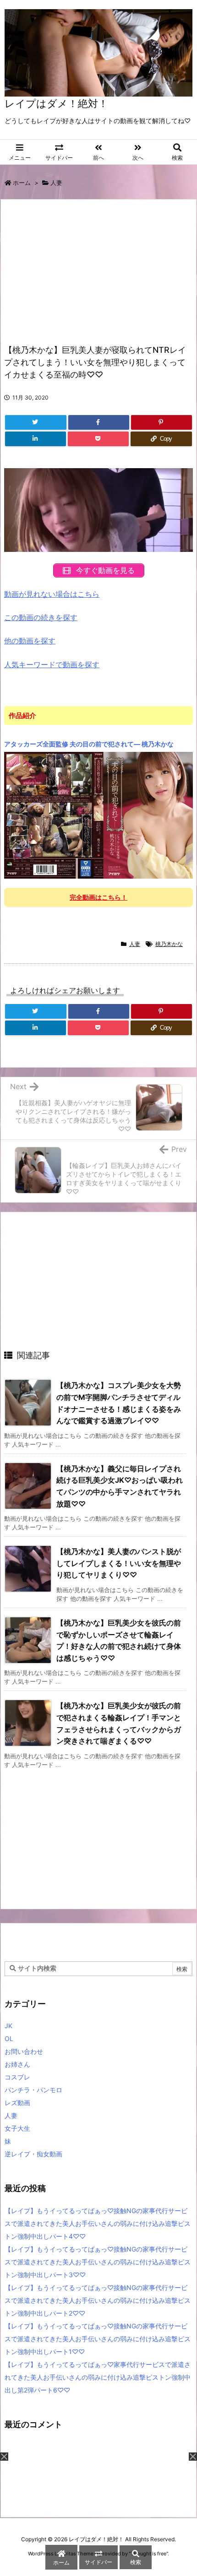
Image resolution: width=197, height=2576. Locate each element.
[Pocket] (98, 439)
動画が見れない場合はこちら (52, 594)
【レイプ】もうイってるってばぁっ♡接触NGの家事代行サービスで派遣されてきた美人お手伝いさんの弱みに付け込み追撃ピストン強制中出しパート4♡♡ (98, 2223)
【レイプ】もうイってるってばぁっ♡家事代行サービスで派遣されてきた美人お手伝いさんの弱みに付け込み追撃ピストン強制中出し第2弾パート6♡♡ (98, 2377)
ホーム (22, 183)
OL (9, 2039)
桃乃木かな (169, 944)
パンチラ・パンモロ (33, 2090)
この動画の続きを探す (41, 617)
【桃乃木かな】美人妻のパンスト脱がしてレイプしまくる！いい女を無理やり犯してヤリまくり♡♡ (119, 1563)
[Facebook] (99, 422)
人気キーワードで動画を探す (52, 664)
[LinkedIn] (36, 439)
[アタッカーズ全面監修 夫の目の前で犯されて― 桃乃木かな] (98, 815)
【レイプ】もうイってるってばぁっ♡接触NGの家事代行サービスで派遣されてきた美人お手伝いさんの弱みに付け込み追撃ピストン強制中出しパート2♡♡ (98, 2300)
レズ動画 (17, 2103)
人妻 (56, 183)
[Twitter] (36, 422)
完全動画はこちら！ (98, 897)
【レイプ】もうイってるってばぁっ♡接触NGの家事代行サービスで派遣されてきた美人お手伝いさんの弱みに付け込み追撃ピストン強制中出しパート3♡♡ (98, 2262)
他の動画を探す (30, 641)
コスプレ (17, 2077)
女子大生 (17, 2128)
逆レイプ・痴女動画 (33, 2154)
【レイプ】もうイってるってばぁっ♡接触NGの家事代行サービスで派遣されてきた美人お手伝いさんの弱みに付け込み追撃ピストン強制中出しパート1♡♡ (98, 2339)
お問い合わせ (24, 2051)
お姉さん (17, 2064)
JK (8, 2026)
